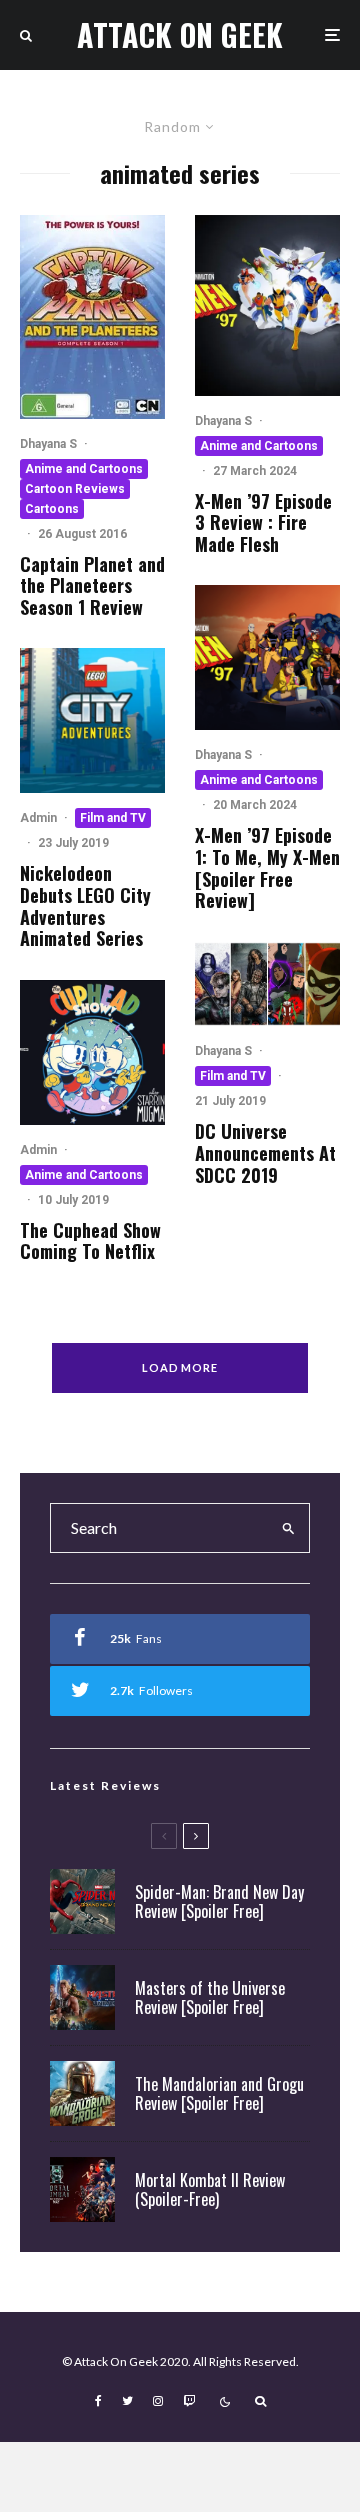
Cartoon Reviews (75, 489)
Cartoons (52, 509)
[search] (288, 1528)
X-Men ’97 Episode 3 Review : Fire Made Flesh (263, 523)
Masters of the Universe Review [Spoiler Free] (210, 1998)
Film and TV (113, 818)
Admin (38, 818)
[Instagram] (158, 2401)
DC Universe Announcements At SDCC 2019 (265, 1153)
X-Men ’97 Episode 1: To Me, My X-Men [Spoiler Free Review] (267, 868)
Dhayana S (48, 444)
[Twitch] (189, 2401)
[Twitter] (127, 2401)
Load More (180, 1367)
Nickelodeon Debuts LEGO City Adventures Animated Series (85, 906)
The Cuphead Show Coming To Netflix (90, 1241)
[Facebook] (98, 2401)
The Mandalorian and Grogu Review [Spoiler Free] (219, 2094)
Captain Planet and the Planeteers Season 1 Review (92, 586)
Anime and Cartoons (84, 469)
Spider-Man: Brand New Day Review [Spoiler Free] (219, 1902)
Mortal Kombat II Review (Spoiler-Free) (210, 2190)
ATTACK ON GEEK (180, 35)
